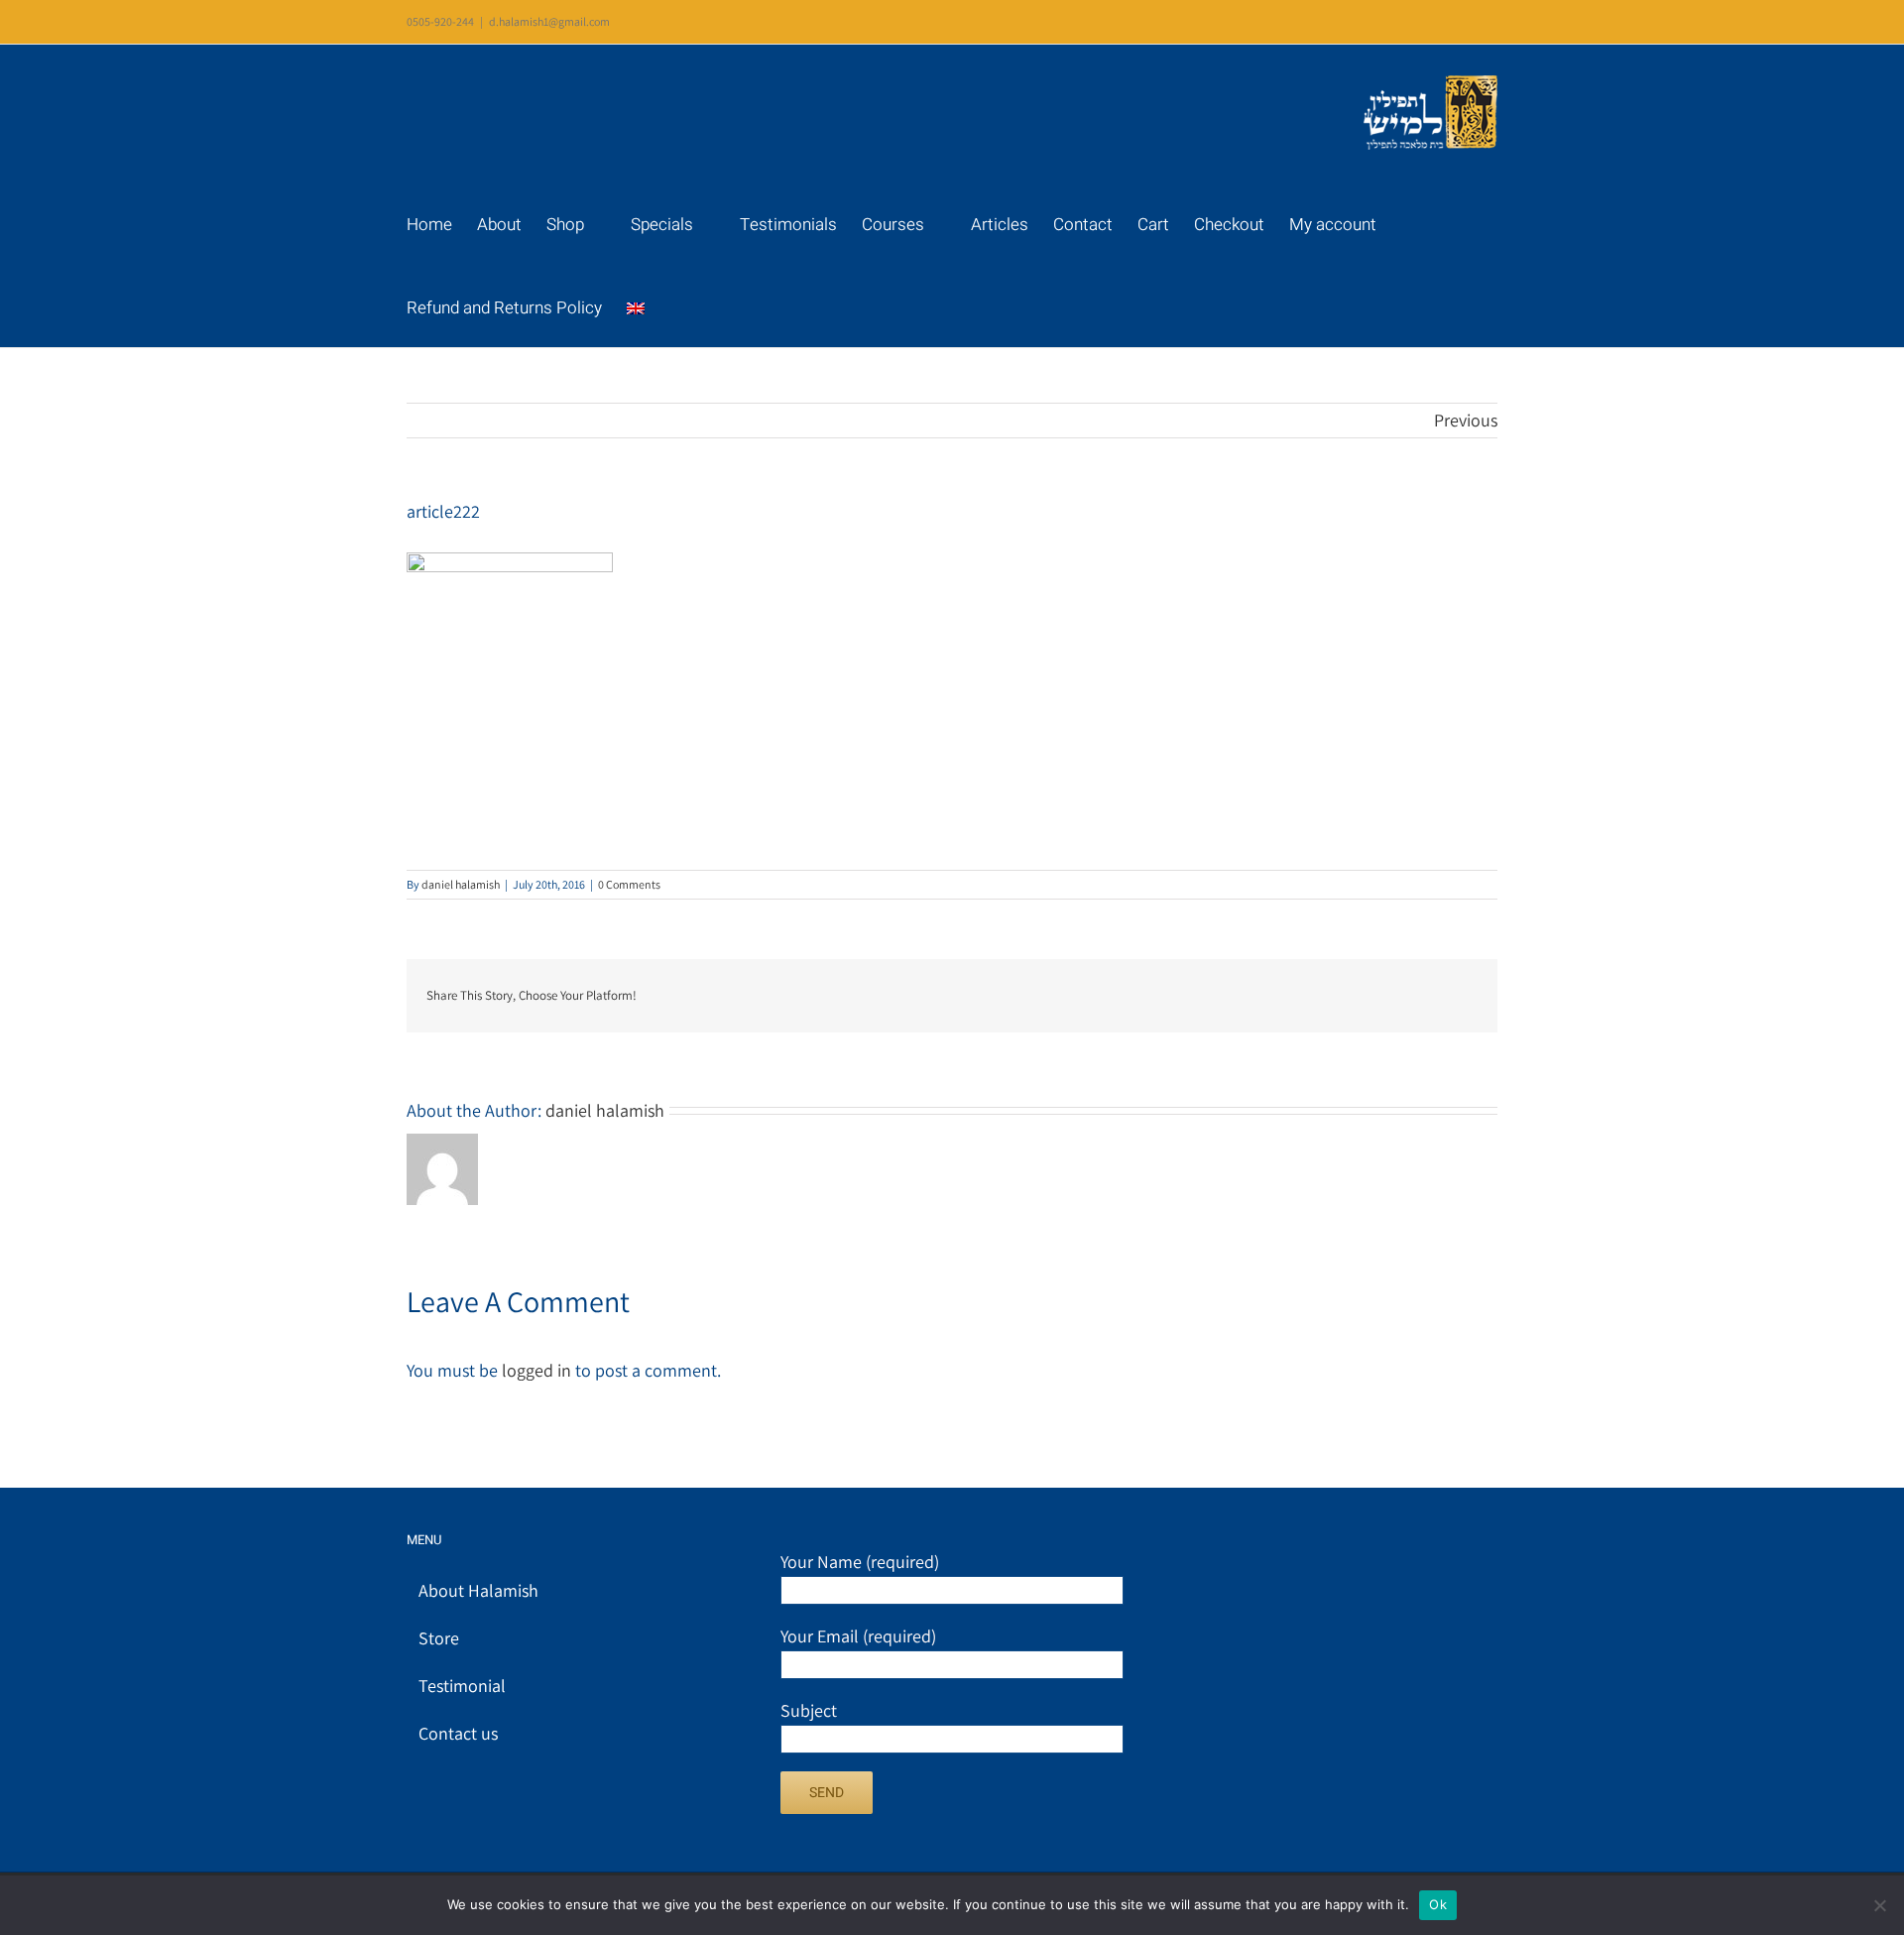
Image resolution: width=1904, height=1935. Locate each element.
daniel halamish (461, 884)
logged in (536, 1370)
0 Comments (629, 884)
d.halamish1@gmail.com (549, 21)
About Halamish (478, 1590)
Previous (1466, 420)
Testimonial (462, 1686)
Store (439, 1638)
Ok (1438, 1904)
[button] (735, 305)
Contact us (458, 1733)
